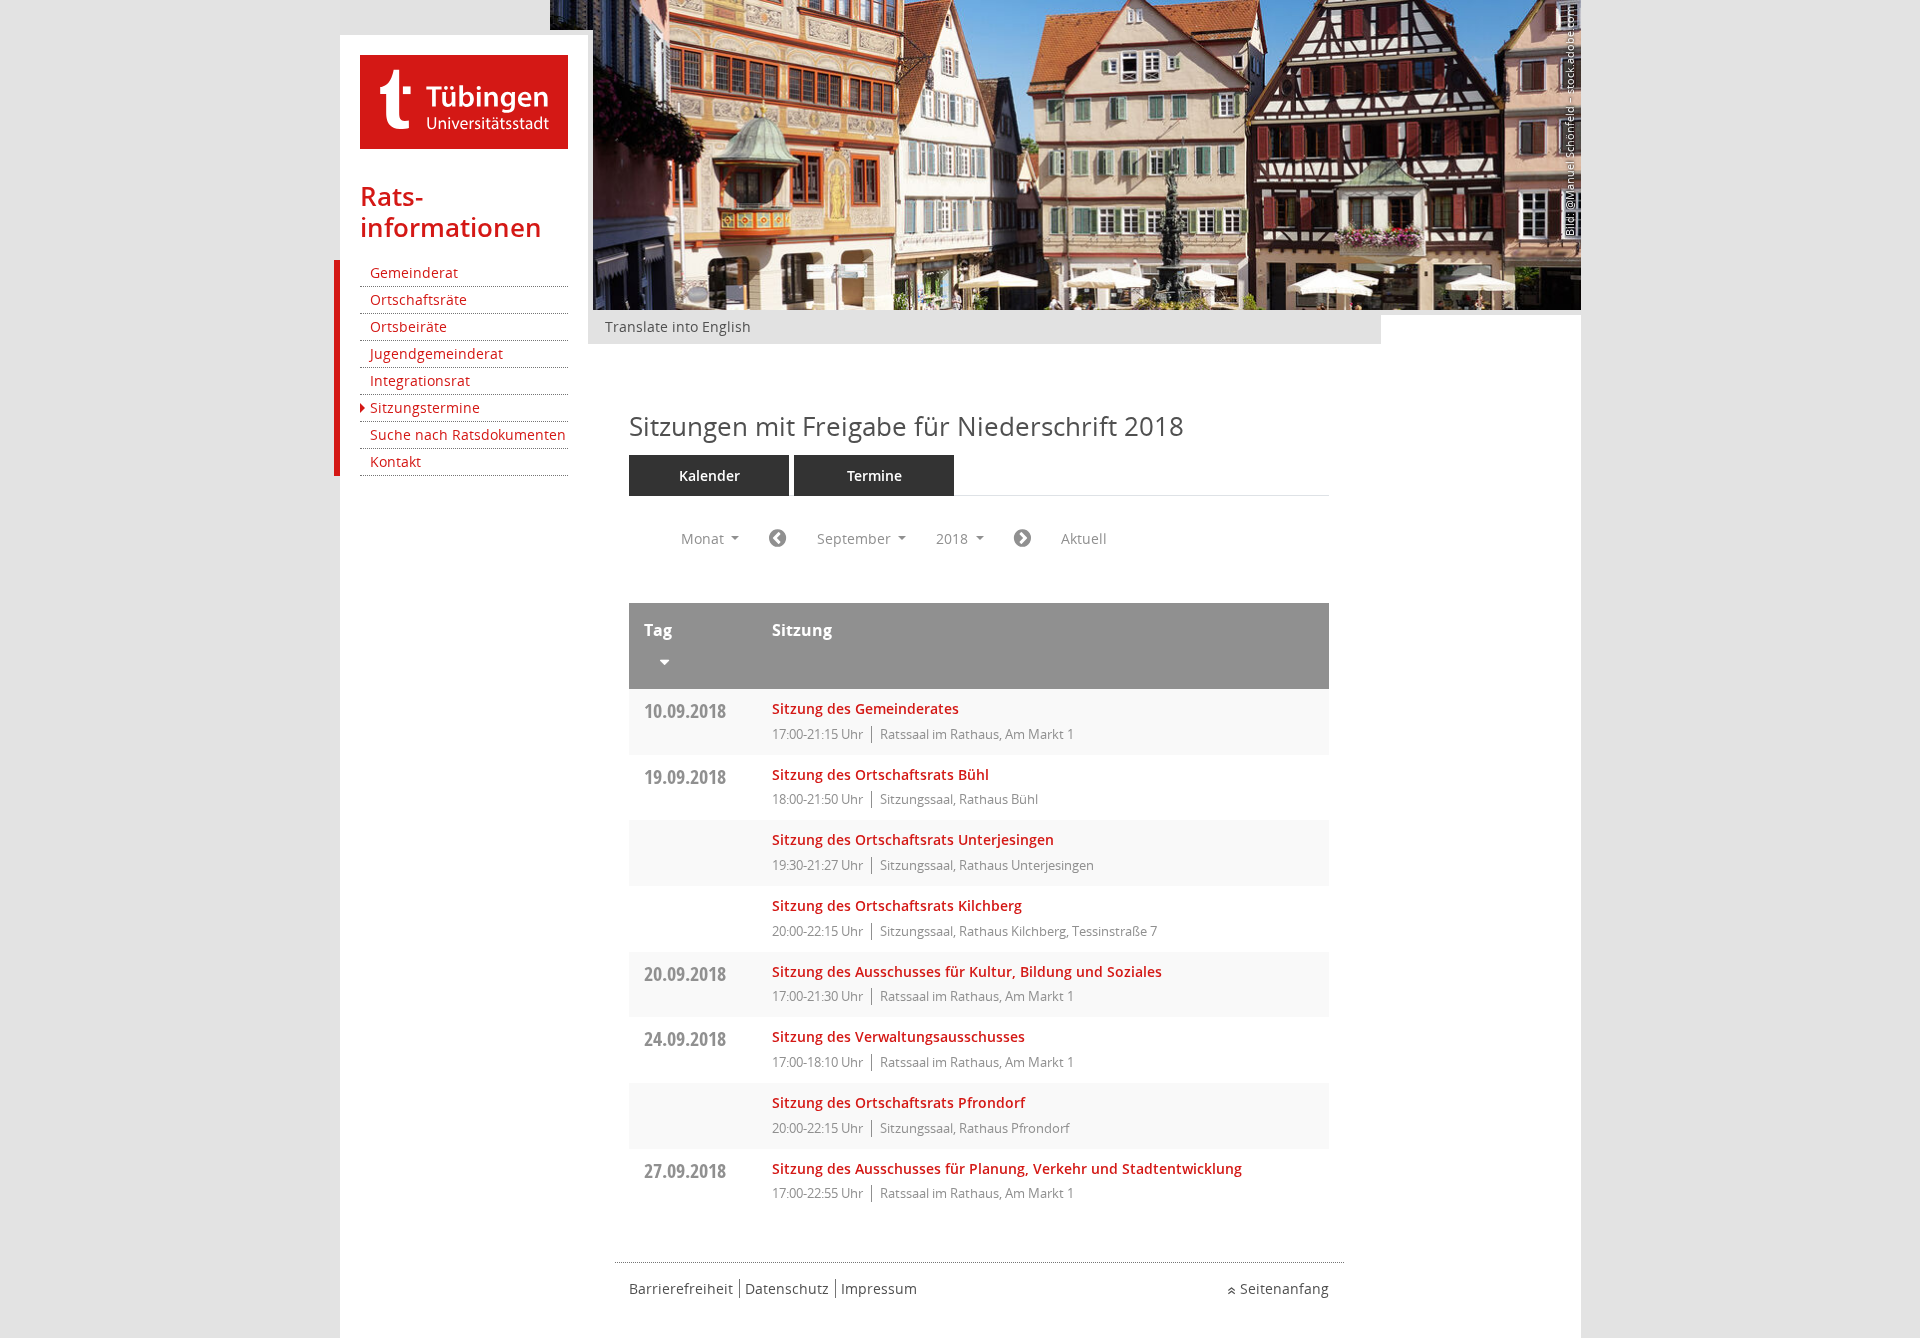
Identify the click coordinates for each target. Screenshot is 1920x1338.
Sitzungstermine (425, 407)
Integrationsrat (420, 380)
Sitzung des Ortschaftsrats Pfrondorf (898, 1102)
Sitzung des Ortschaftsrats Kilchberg (897, 905)
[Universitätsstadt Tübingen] (464, 100)
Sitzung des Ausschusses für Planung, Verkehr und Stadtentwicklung (1007, 1168)
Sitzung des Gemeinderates (865, 708)
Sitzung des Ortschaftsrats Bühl (880, 774)
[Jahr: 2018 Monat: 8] (777, 539)
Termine (874, 475)
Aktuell (1084, 538)
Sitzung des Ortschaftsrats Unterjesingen (913, 839)
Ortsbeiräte (408, 326)
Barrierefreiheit (681, 1288)
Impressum (879, 1288)
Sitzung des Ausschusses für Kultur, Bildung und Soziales (967, 971)
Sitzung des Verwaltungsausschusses (898, 1036)
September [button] (856, 538)
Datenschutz (787, 1288)
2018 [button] (954, 538)
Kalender (709, 475)
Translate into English (678, 326)
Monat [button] (704, 538)
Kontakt (395, 461)
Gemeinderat (414, 272)
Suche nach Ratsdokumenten (468, 434)
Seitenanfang (1284, 1288)
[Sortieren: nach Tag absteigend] (693, 658)
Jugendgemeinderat (436, 353)
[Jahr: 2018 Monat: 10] (1022, 539)
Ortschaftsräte (418, 299)
